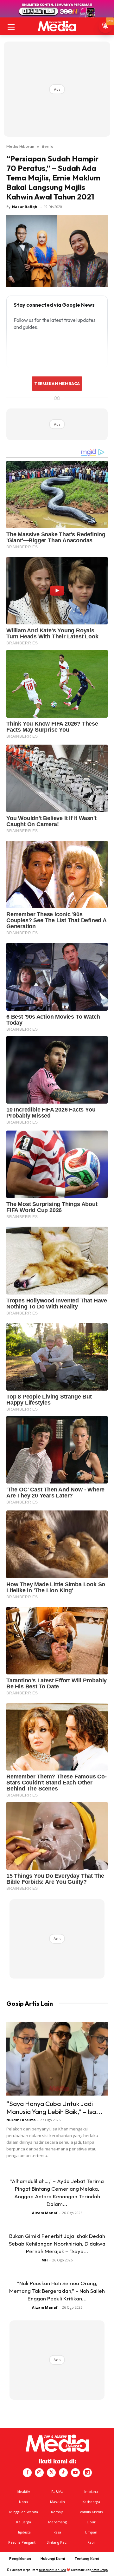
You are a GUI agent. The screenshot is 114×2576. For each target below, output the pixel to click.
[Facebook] (27, 2473)
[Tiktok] (63, 2473)
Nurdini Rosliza (21, 2120)
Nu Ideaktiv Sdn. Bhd (52, 2570)
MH (45, 2260)
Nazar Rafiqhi (25, 207)
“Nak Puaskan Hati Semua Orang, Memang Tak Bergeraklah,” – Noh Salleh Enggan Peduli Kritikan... (57, 2291)
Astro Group (100, 2570)
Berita (48, 146)
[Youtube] (75, 2473)
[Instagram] (39, 2473)
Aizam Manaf (45, 2213)
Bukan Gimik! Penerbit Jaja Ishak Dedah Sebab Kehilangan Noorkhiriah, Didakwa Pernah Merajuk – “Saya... (57, 2243)
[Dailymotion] (87, 2473)
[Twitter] (51, 2473)
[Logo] (57, 26)
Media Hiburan (20, 146)
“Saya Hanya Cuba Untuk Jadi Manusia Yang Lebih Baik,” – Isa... (54, 2107)
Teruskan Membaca (57, 383)
